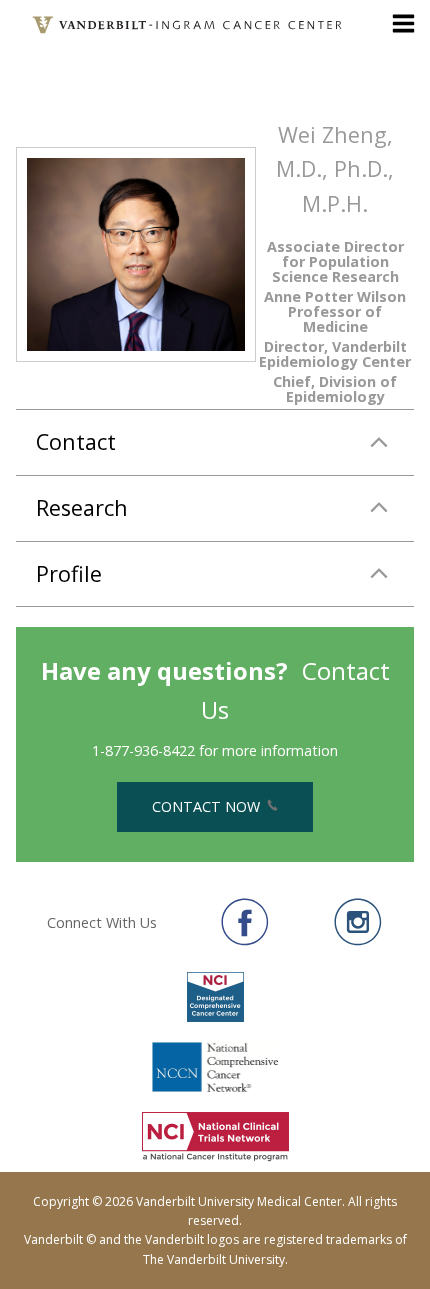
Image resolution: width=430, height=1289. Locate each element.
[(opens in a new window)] (245, 922)
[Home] (188, 25)
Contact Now (208, 806)
